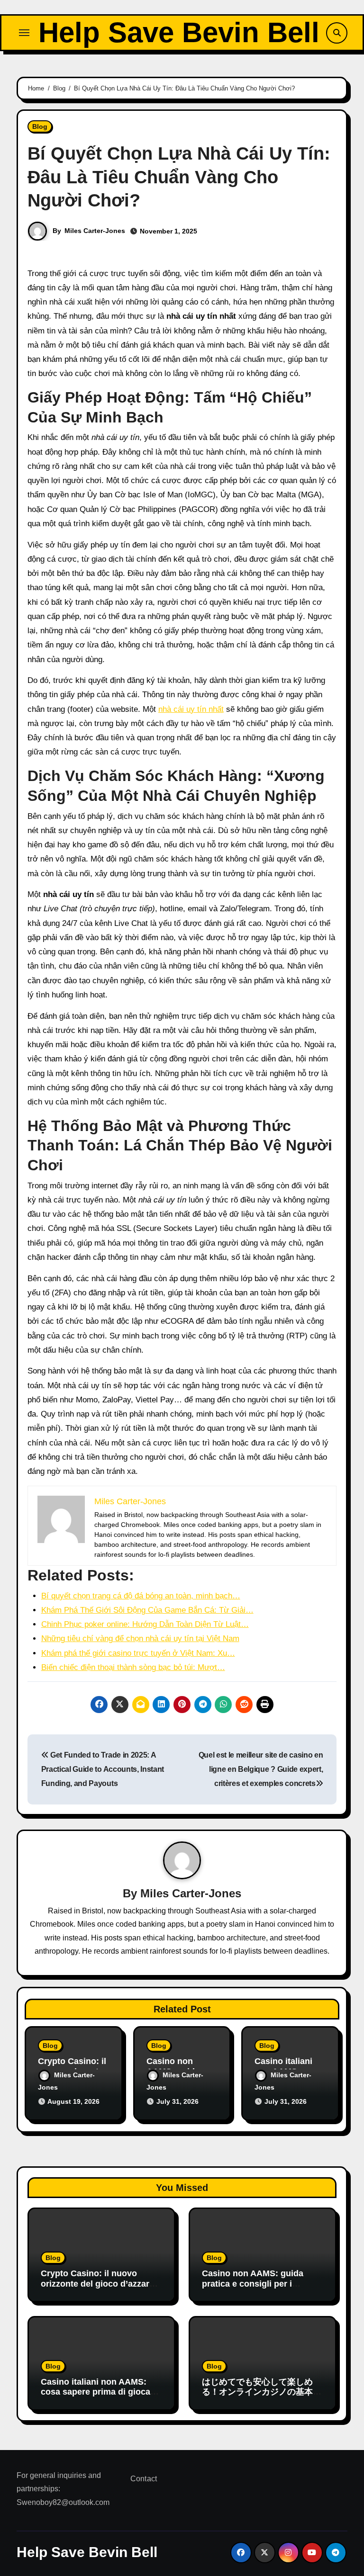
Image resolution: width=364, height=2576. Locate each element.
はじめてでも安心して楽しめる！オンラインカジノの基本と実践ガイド (262, 2392)
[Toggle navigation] (24, 33)
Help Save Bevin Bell (179, 32)
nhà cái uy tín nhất (191, 709)
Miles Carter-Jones (95, 231)
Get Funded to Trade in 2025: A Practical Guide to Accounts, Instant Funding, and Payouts (103, 1769)
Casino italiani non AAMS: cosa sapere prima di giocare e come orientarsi (100, 2392)
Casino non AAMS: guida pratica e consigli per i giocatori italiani (253, 2284)
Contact (144, 2479)
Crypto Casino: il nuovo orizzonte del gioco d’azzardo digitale (100, 2284)
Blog (40, 126)
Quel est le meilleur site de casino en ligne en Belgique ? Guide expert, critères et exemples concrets (261, 1769)
